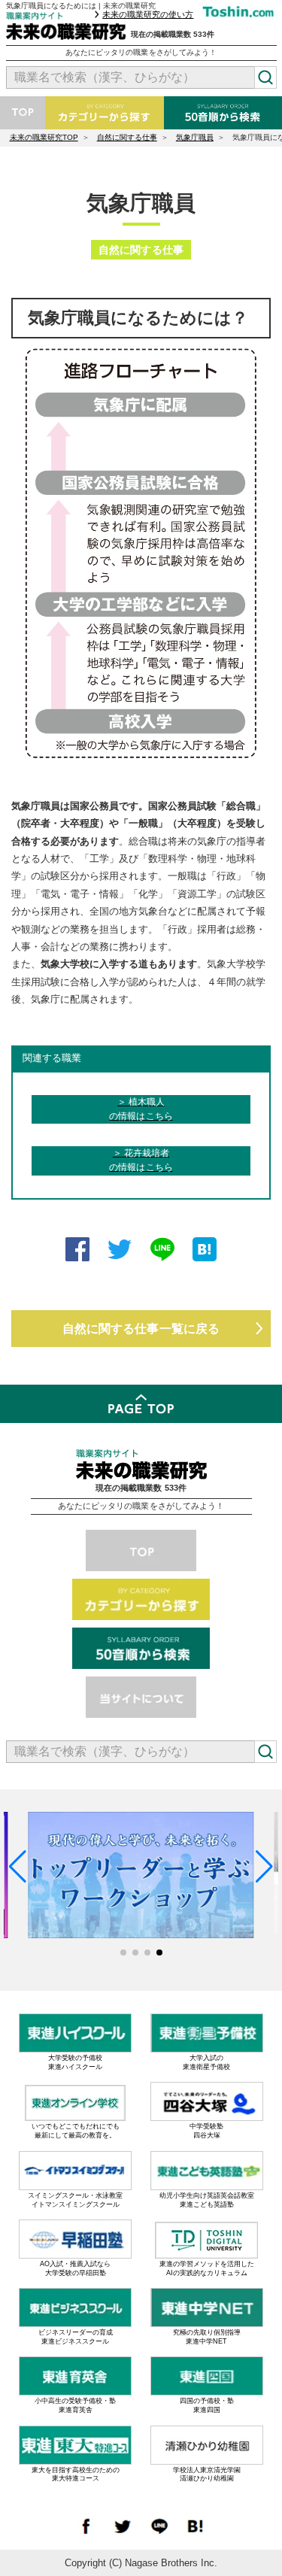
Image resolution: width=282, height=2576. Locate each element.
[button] (123, 1952)
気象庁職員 (195, 137)
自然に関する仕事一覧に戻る (141, 1328)
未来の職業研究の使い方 (148, 14)
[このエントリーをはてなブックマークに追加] (205, 1252)
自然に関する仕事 (127, 137)
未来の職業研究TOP (44, 137)
